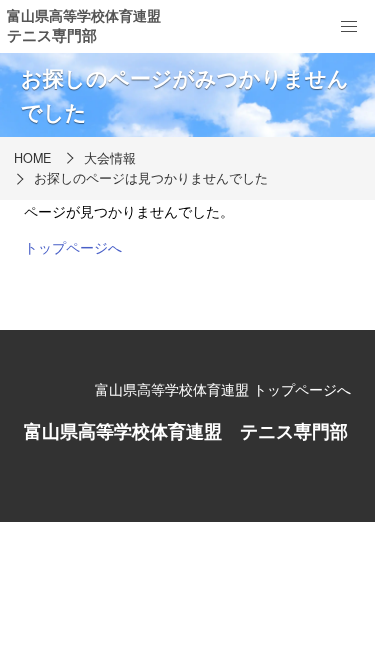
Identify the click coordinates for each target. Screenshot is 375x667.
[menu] (349, 27)
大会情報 (110, 158)
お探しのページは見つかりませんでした (151, 178)
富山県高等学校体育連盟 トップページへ (223, 389)
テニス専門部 (52, 35)
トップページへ (73, 247)
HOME (32, 158)
